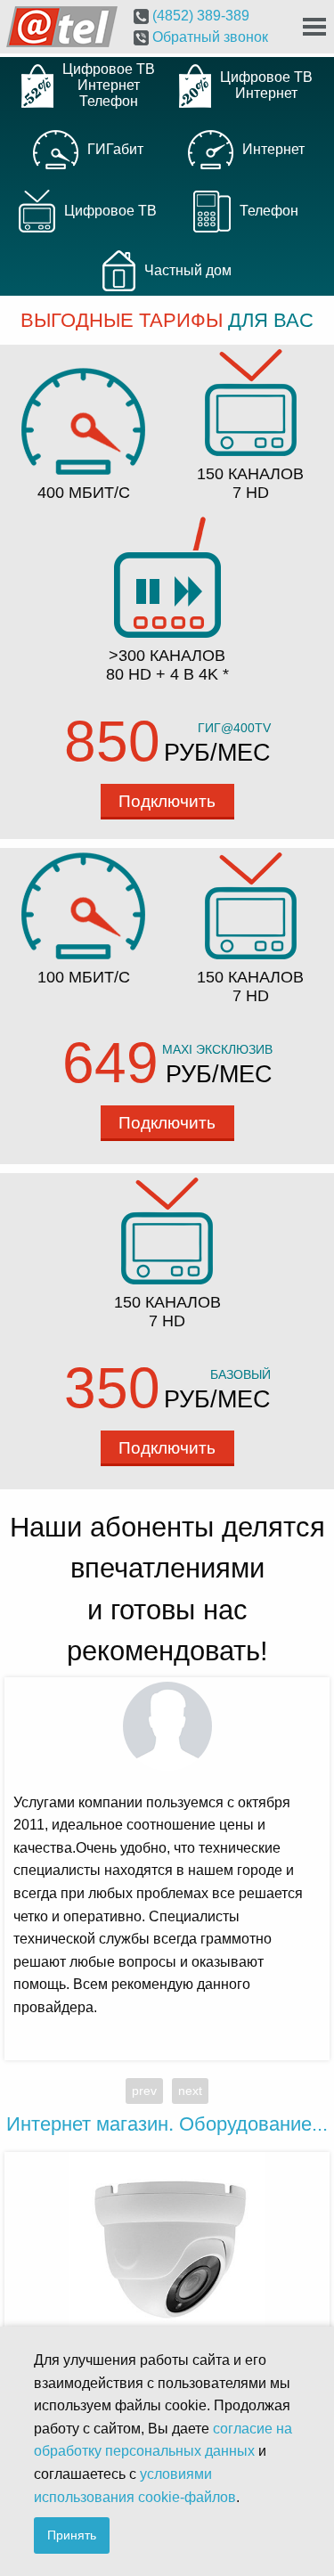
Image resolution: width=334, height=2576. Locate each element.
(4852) (199, 16)
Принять (72, 2535)
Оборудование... (167, 2124)
